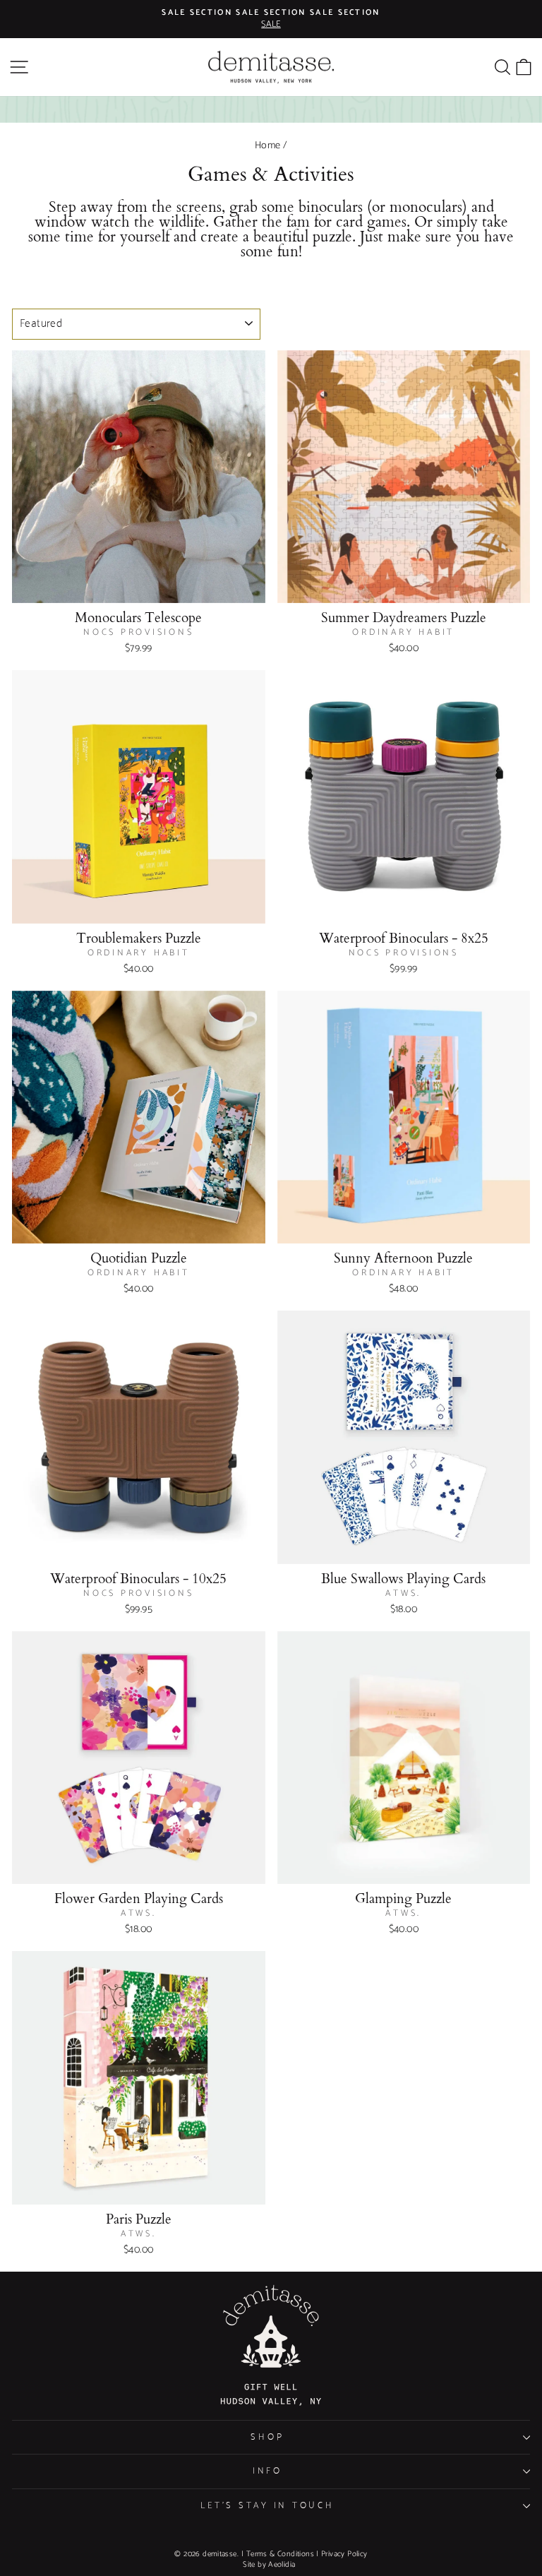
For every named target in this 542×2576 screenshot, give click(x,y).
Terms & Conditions (280, 2554)
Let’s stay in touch (267, 2506)
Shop (267, 2437)
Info (267, 2471)
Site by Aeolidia (269, 2565)
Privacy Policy (344, 2554)
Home (268, 145)
